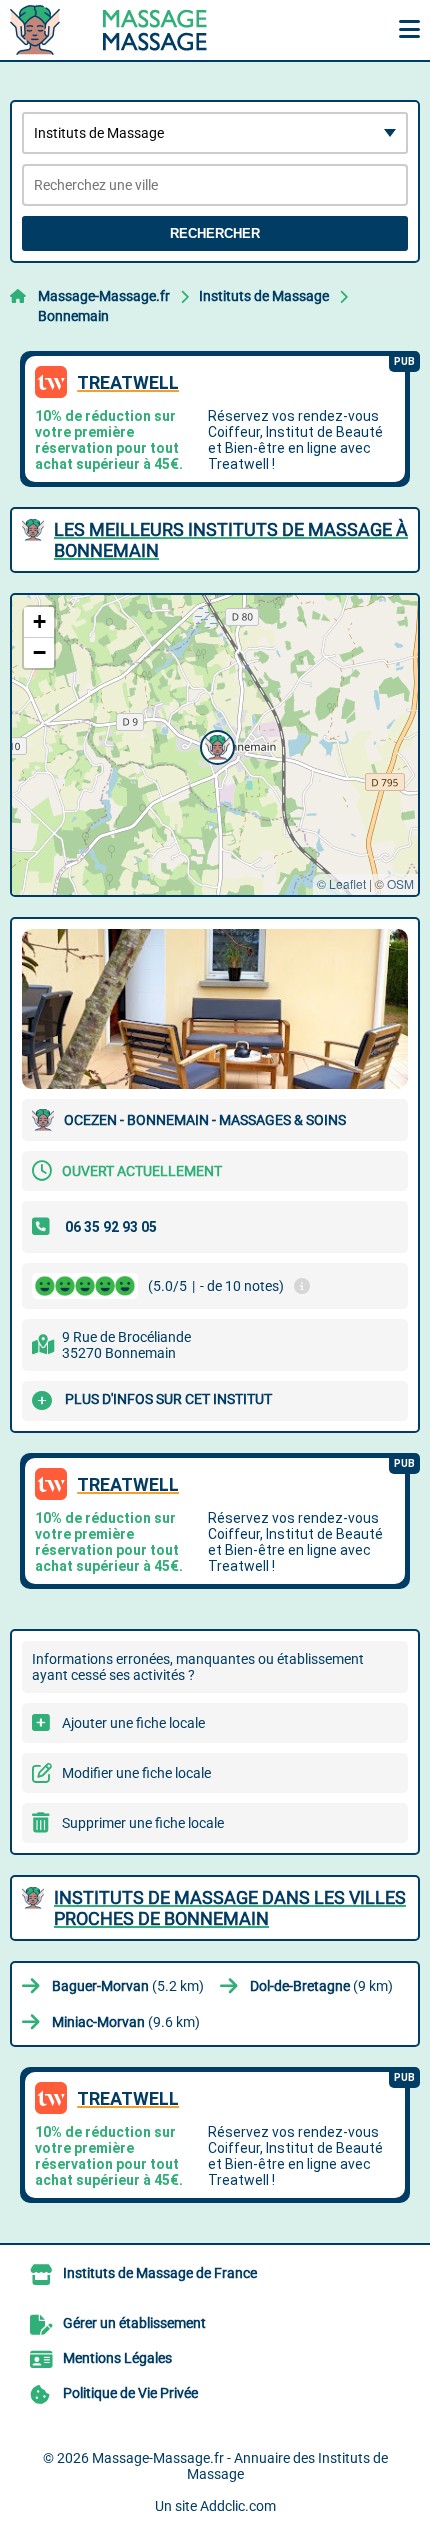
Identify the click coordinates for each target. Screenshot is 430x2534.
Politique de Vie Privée (130, 2393)
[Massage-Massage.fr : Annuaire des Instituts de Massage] (135, 30)
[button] (215, 745)
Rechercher (215, 233)
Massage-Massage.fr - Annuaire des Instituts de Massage (240, 2466)
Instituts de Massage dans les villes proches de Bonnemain (230, 1908)
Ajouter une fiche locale (133, 1723)
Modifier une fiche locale (136, 1773)
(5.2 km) (128, 1986)
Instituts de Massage (264, 296)
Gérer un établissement (134, 2323)
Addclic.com (238, 2506)
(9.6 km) (126, 2022)
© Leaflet (341, 883)
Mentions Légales (117, 2358)
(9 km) (321, 1986)
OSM (400, 883)
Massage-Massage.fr (104, 296)
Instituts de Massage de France (160, 2273)
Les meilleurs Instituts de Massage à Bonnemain (231, 540)
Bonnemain (73, 316)
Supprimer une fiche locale (143, 1823)
